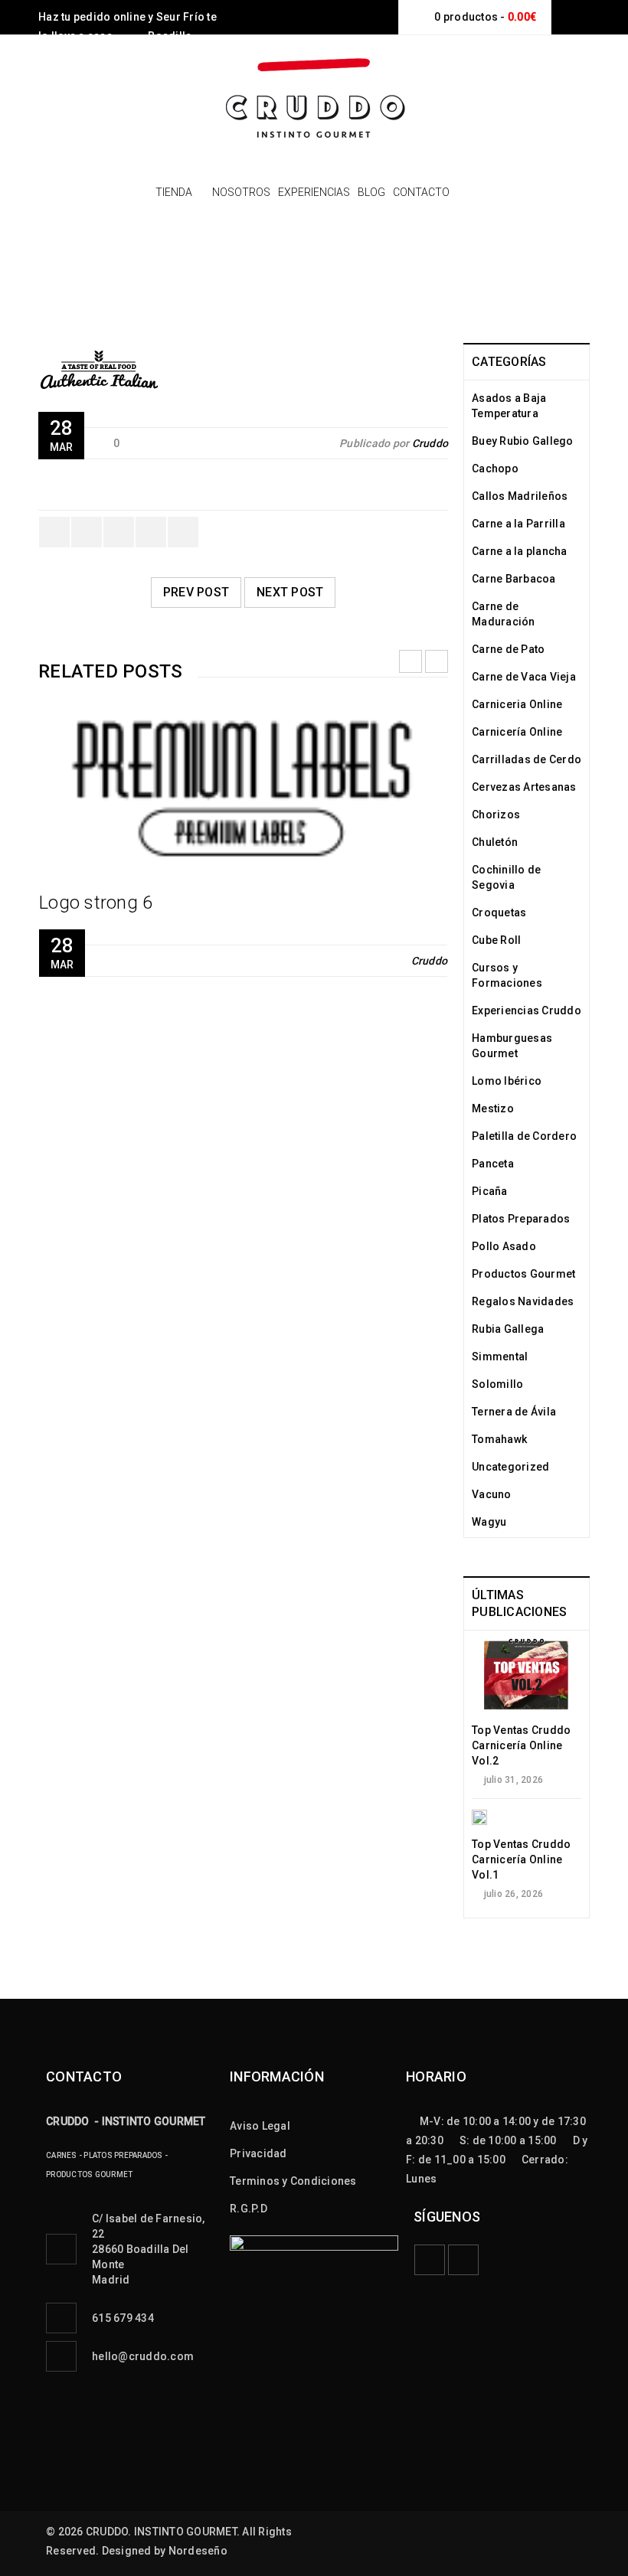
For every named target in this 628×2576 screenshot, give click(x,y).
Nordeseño (198, 2551)
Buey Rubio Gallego (523, 441)
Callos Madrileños (520, 496)
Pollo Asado (504, 1246)
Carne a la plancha (520, 551)
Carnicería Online (517, 732)
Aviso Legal (260, 2126)
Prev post (196, 592)
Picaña (490, 1191)
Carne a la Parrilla (518, 524)
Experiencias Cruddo (527, 1010)
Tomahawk (499, 1439)
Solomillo (497, 1384)
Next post (290, 592)
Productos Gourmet (523, 1274)
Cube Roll (496, 940)
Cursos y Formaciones (507, 975)
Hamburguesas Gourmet (512, 1046)
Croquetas (499, 913)
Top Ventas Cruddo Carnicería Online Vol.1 (521, 1859)
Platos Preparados (521, 1219)
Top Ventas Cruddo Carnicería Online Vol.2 (521, 1745)
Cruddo (430, 443)
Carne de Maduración (504, 614)
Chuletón (495, 842)
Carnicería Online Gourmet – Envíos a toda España (232, 294)
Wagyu (489, 1522)
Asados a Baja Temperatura (509, 406)
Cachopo (495, 469)
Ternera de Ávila (514, 1412)
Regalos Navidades (523, 1301)
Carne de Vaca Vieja (524, 677)
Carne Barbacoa (514, 579)
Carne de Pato (508, 649)
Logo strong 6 (96, 903)
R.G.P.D (249, 2209)
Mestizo (493, 1108)
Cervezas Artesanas (524, 787)
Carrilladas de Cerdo (527, 759)
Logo (418, 294)
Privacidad (258, 2153)
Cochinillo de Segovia (506, 877)
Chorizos (496, 815)
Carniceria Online (517, 704)
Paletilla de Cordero (524, 1136)
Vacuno (492, 1494)
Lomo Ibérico (507, 1081)
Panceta (493, 1164)
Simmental (500, 1357)
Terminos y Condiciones (293, 2181)
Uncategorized (510, 1467)
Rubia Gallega (508, 1329)
